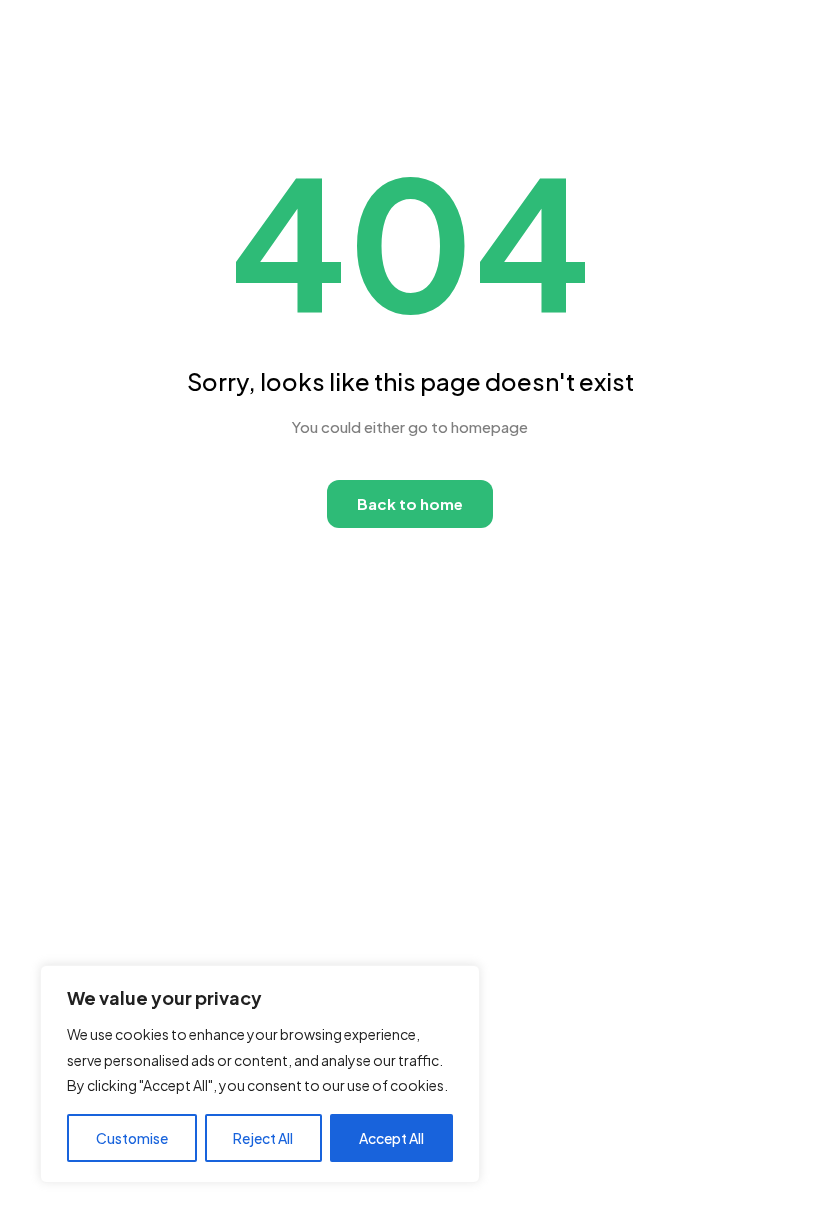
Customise (132, 1138)
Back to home (410, 503)
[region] (260, 1074)
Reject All (263, 1138)
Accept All (391, 1138)
